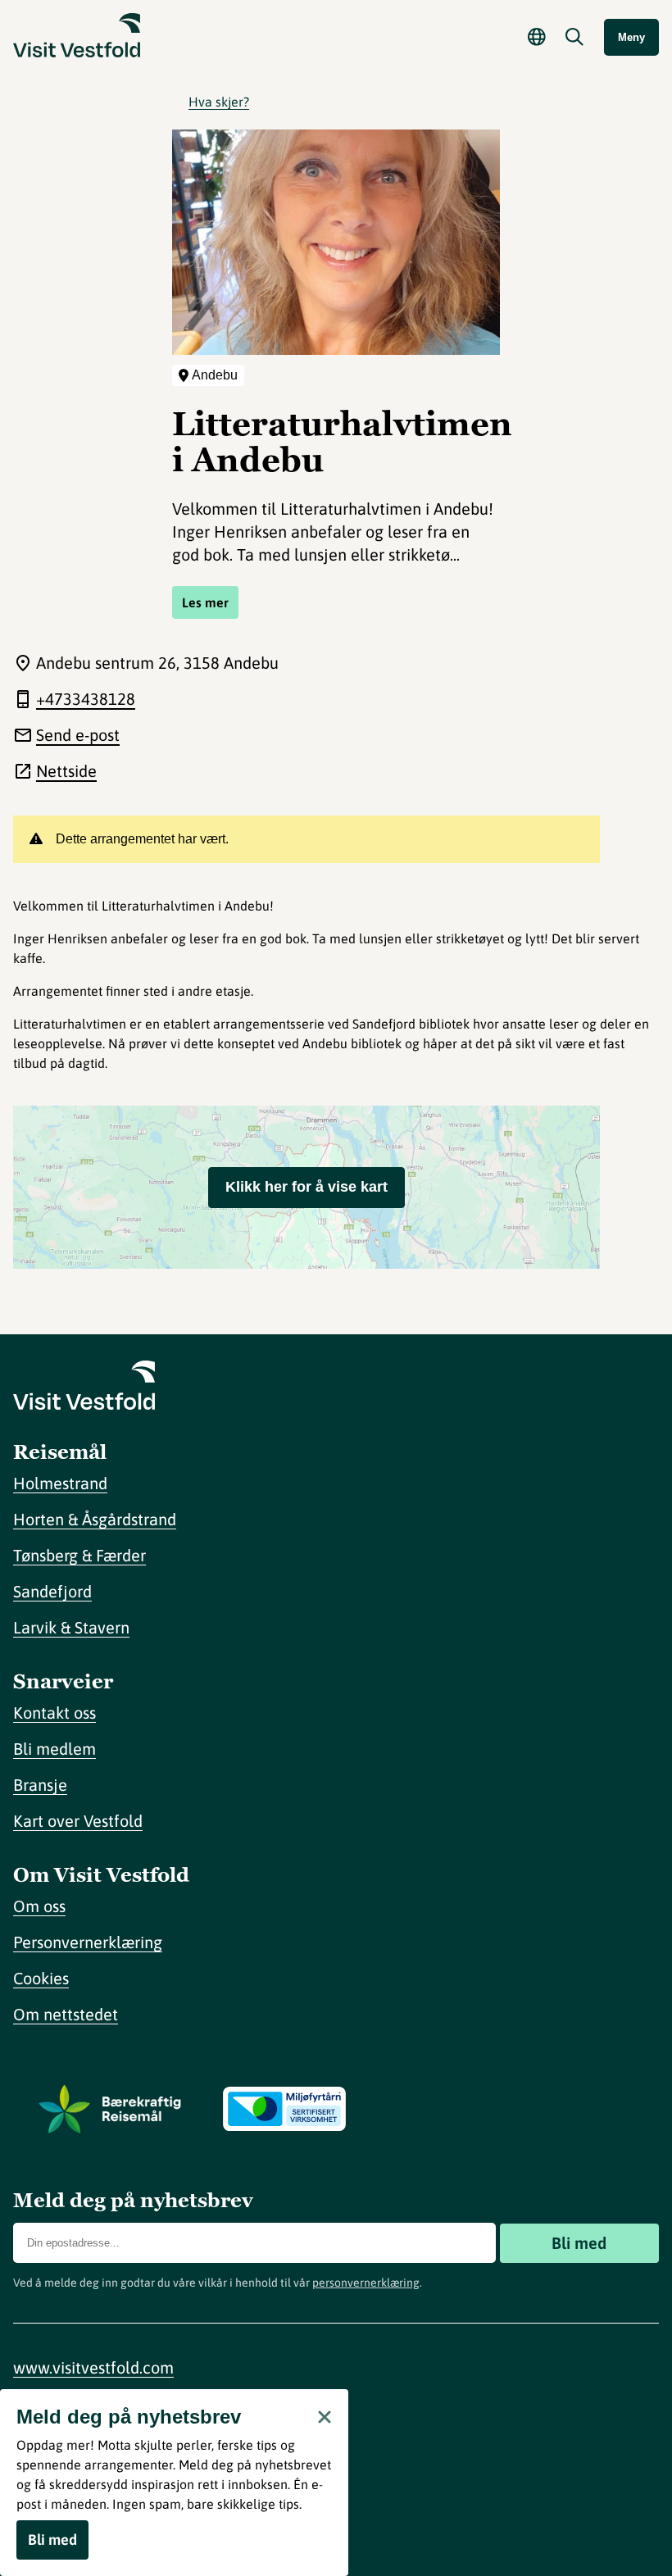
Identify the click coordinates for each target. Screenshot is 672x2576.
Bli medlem (54, 1749)
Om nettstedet (66, 2014)
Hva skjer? (219, 102)
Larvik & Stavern (71, 1627)
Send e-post (78, 735)
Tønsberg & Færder (79, 1555)
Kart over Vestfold (78, 1821)
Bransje (40, 1785)
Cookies (41, 1978)
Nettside (66, 771)
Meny (631, 37)
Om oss (39, 1906)
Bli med (579, 2243)
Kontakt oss (54, 1713)
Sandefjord (52, 1591)
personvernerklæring (366, 2283)
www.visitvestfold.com (93, 2367)
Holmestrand (60, 1483)
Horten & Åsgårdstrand (95, 1519)
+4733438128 (86, 699)
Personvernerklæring (88, 1942)
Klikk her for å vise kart (306, 1187)
